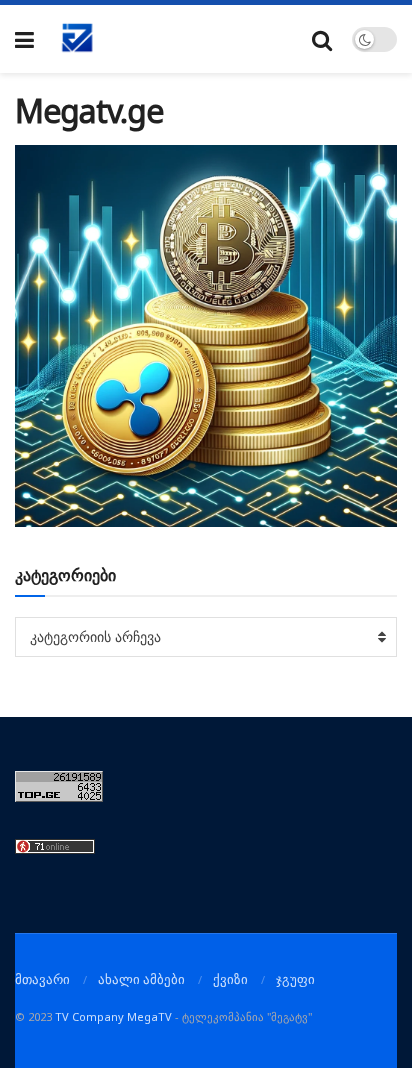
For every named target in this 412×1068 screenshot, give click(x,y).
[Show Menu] (24, 39)
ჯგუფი (295, 979)
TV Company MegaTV (113, 1016)
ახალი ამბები (141, 979)
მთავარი (42, 979)
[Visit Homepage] (78, 39)
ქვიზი (230, 979)
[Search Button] (322, 39)
